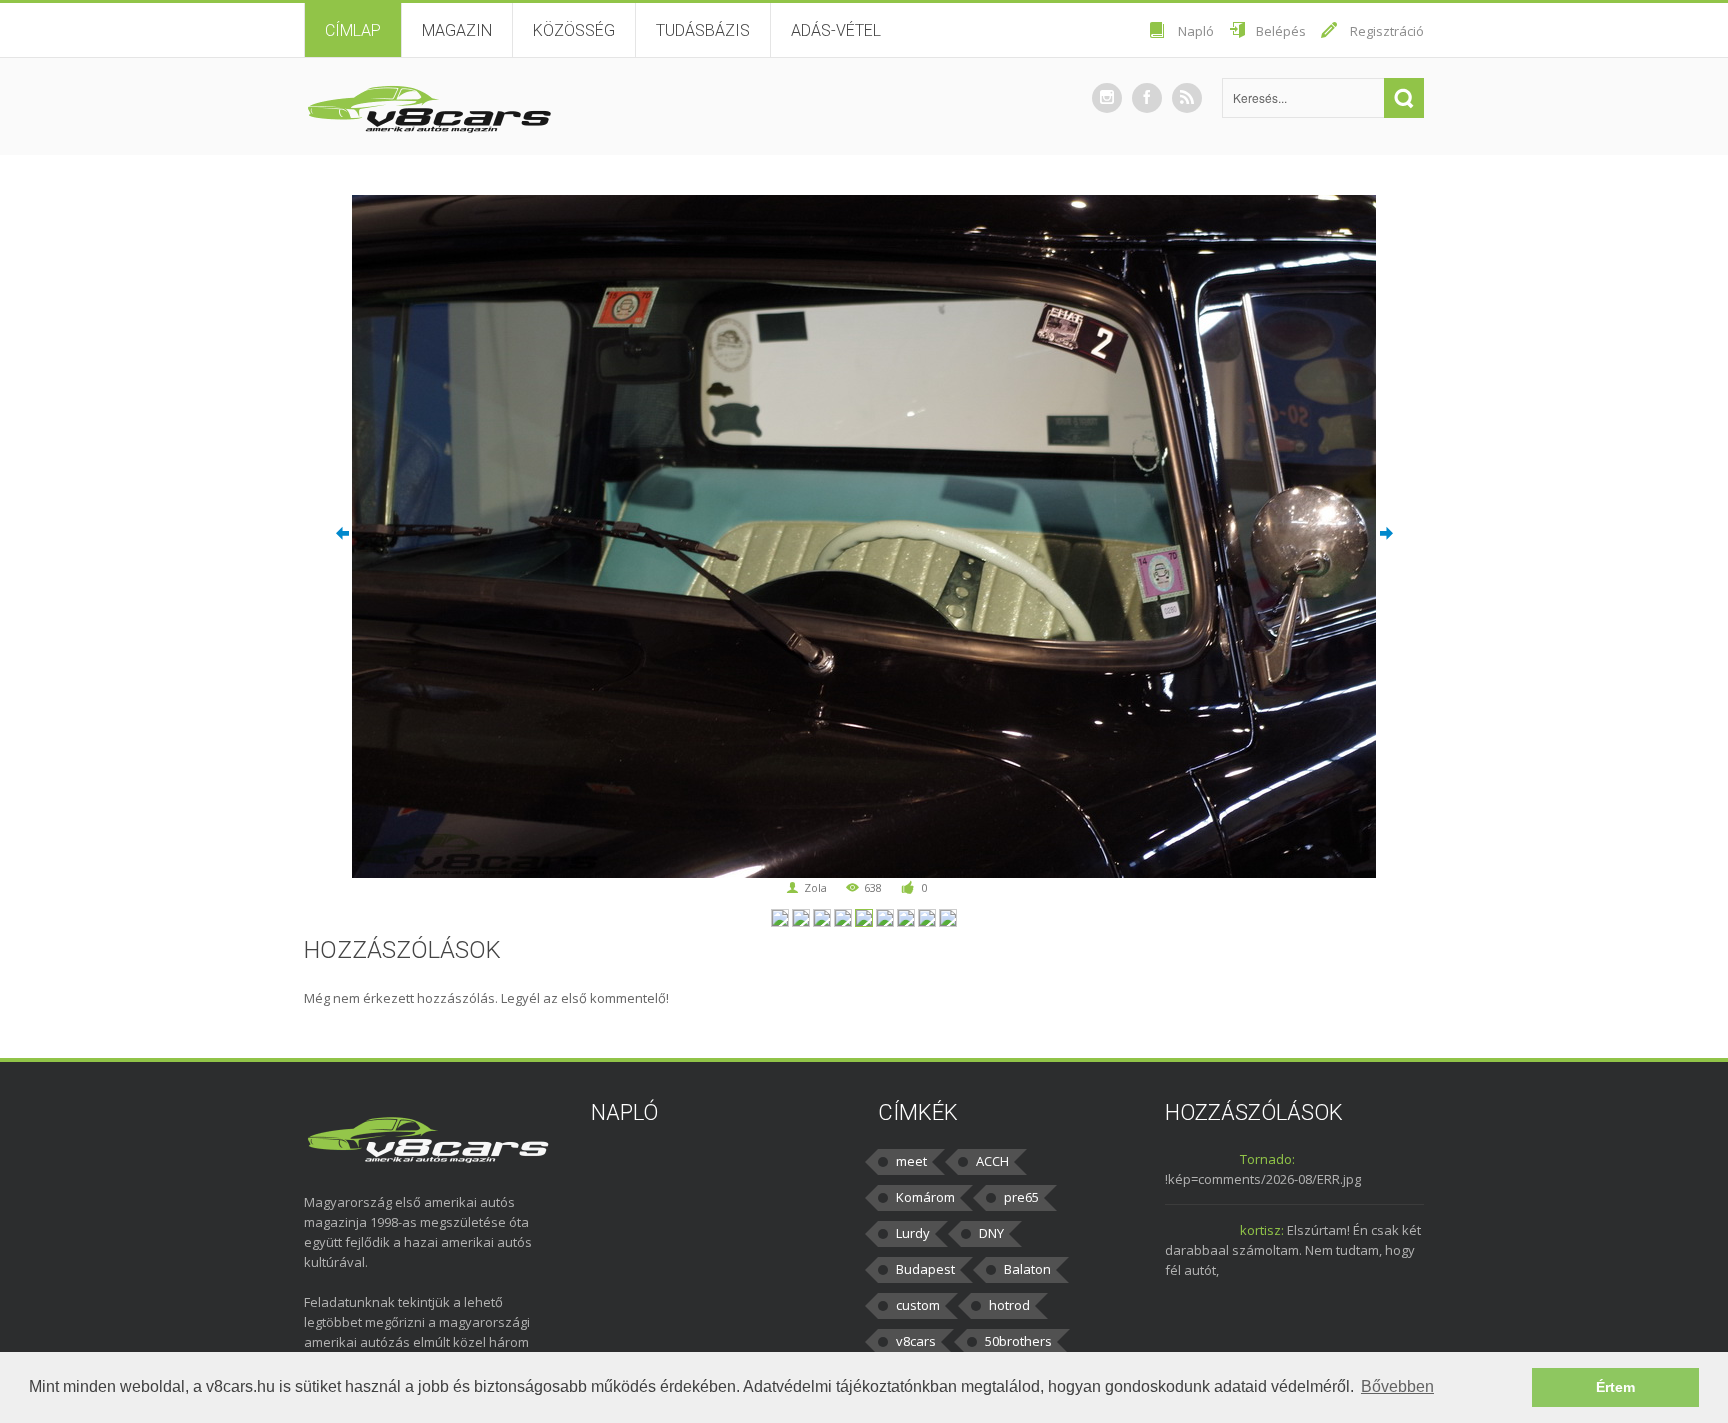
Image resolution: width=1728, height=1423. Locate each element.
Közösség (574, 30)
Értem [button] (1615, 1387)
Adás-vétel (836, 30)
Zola (815, 887)
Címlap (353, 30)
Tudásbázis (703, 30)
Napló (1196, 31)
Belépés (1281, 31)
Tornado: (1267, 1159)
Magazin (457, 30)
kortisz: (1262, 1230)
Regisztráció (1387, 31)
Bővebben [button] (1397, 1386)
